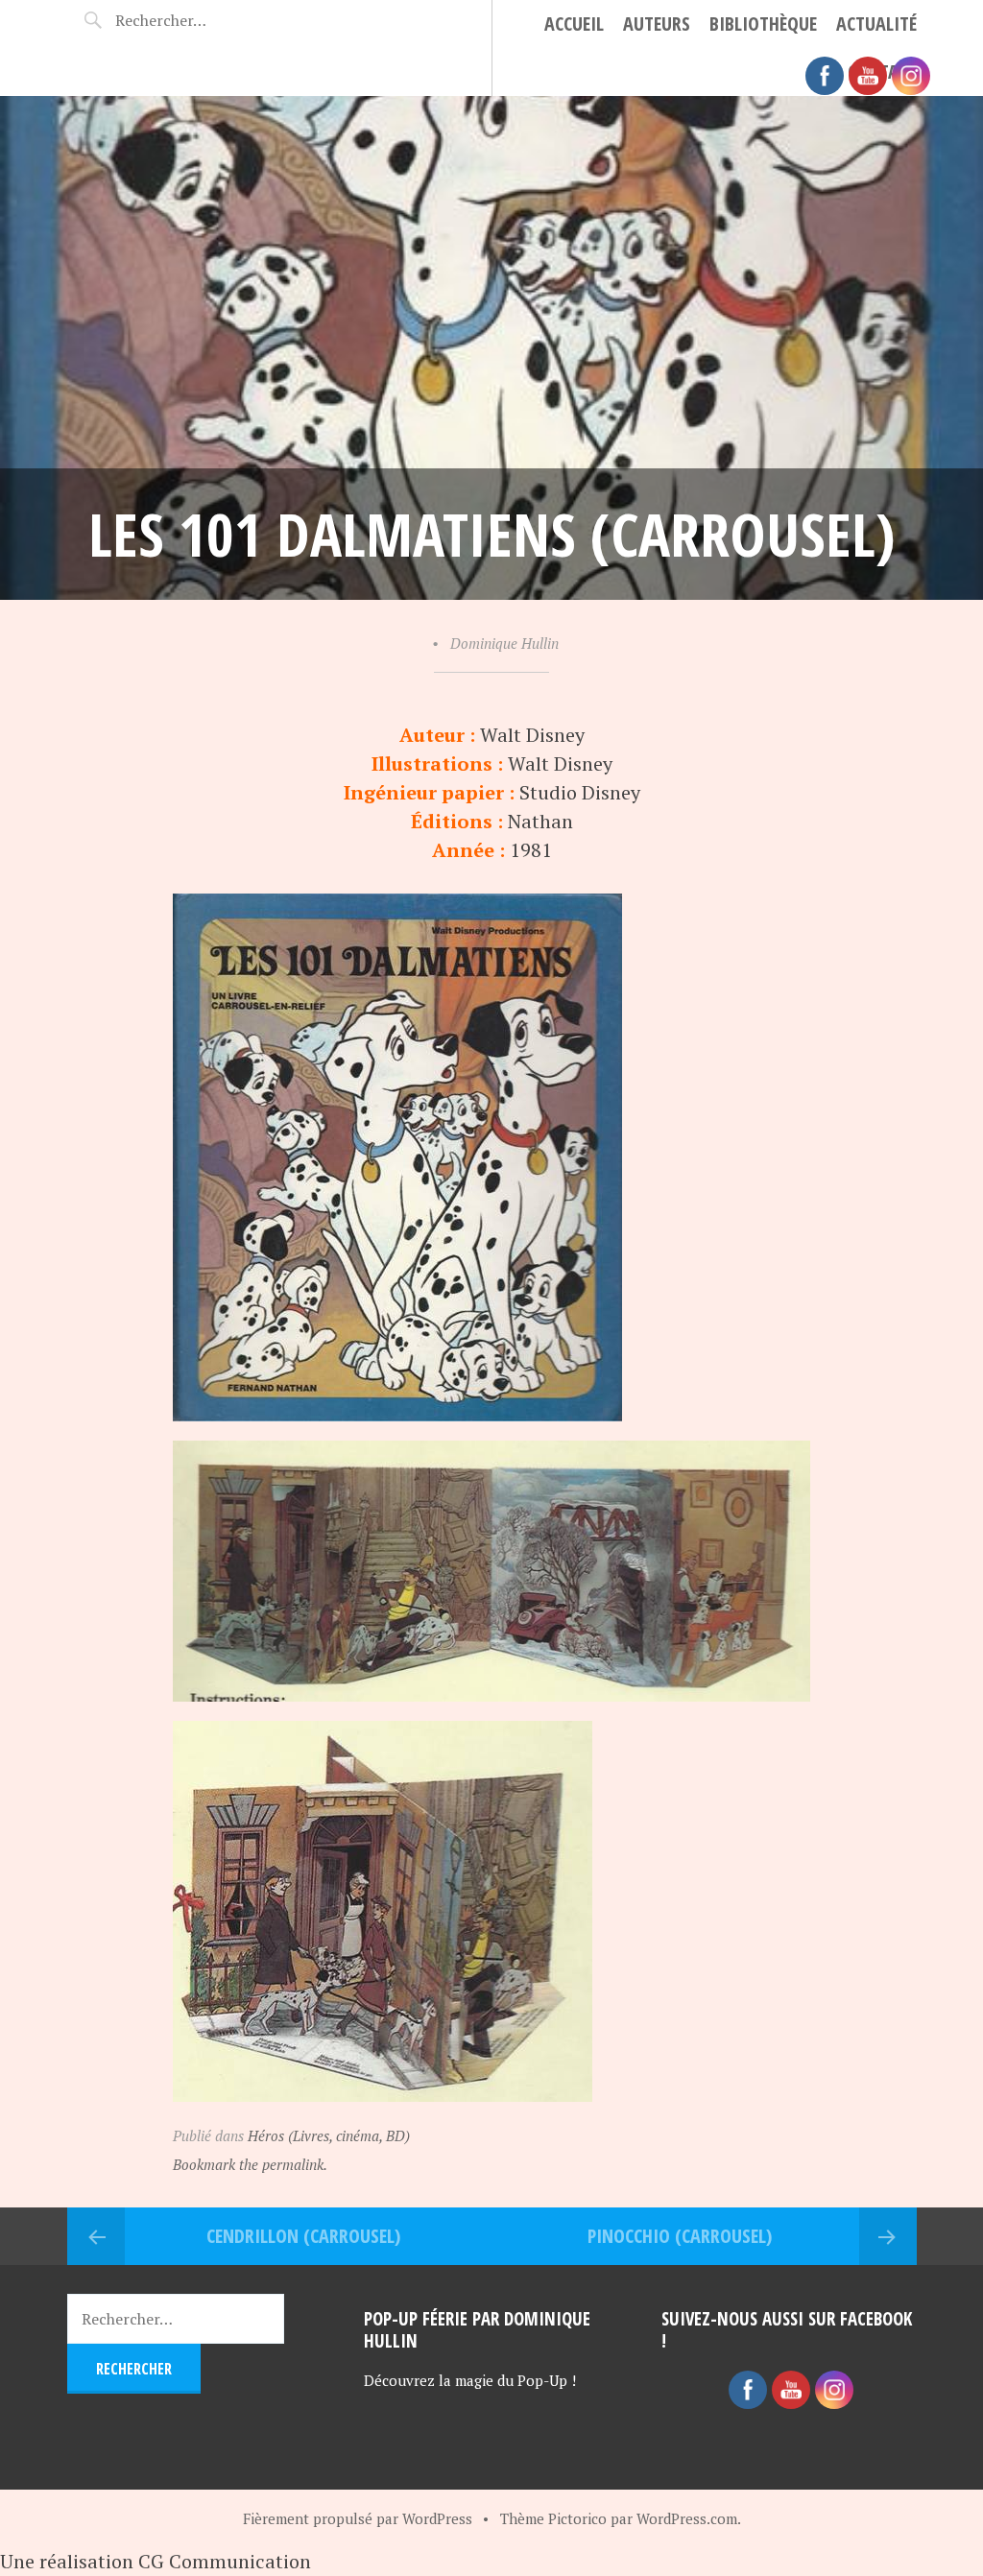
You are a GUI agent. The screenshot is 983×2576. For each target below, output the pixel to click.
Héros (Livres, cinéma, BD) (329, 2135)
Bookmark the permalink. (250, 2164)
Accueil (574, 24)
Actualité (876, 24)
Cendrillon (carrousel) (303, 2236)
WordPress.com (687, 2518)
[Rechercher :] (180, 20)
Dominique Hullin (504, 643)
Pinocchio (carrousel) (680, 2236)
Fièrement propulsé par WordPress (358, 2518)
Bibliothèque (763, 24)
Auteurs (657, 24)
